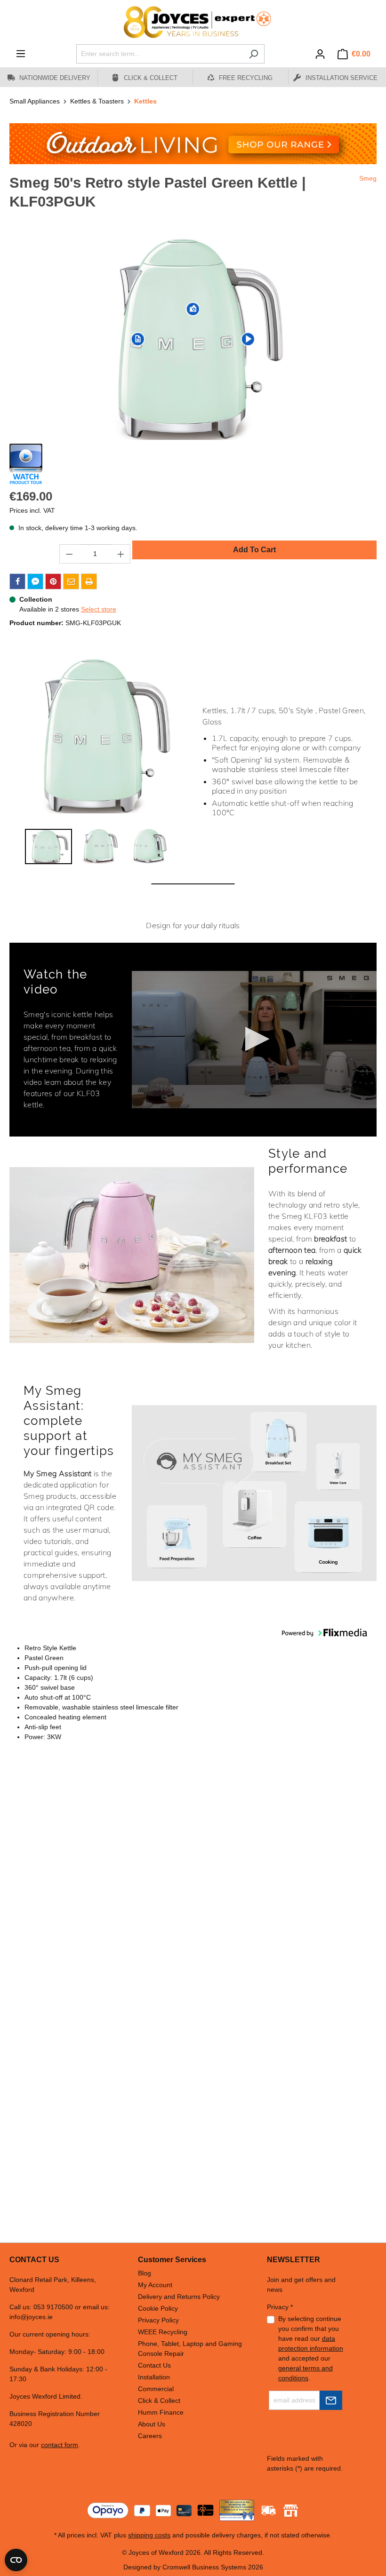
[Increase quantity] (121, 554)
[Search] (253, 54)
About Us (152, 2424)
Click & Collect (159, 2401)
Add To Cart (254, 550)
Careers (150, 2436)
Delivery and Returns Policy (179, 2297)
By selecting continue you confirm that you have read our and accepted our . (311, 2348)
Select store (99, 609)
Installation (154, 2377)
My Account (155, 2285)
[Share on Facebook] (17, 581)
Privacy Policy (158, 2320)
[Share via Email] (71, 581)
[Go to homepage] (193, 22)
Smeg (368, 178)
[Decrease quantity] (69, 554)
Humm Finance (161, 2412)
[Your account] (320, 54)
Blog (145, 2273)
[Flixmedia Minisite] (26, 464)
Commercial (156, 2389)
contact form (60, 2445)
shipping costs (149, 2535)
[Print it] (89, 581)
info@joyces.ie (31, 2317)
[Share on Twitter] (35, 581)
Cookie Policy (158, 2308)
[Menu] (21, 54)
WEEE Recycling (163, 2332)
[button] (48, 847)
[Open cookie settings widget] (16, 2560)
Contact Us (154, 2365)
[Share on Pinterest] (53, 581)
